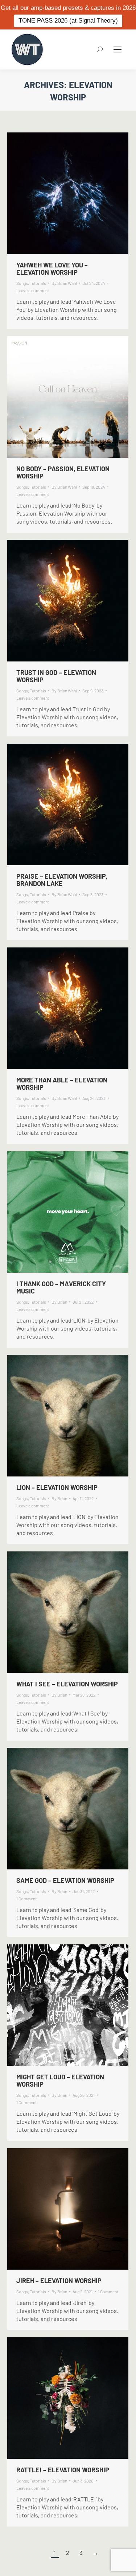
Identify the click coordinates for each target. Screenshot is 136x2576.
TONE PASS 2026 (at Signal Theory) (68, 21)
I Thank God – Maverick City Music (61, 1287)
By (64, 283)
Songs (22, 283)
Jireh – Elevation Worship (59, 2281)
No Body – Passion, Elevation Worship (63, 472)
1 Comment (26, 1899)
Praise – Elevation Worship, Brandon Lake (62, 880)
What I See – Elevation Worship (67, 1684)
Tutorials (38, 283)
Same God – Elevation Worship (65, 1880)
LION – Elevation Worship (57, 1487)
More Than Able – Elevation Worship (62, 1084)
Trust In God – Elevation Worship (56, 676)
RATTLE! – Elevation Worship (63, 2470)
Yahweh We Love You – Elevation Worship (52, 269)
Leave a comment (33, 290)
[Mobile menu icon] (118, 49)
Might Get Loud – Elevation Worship (60, 2080)
